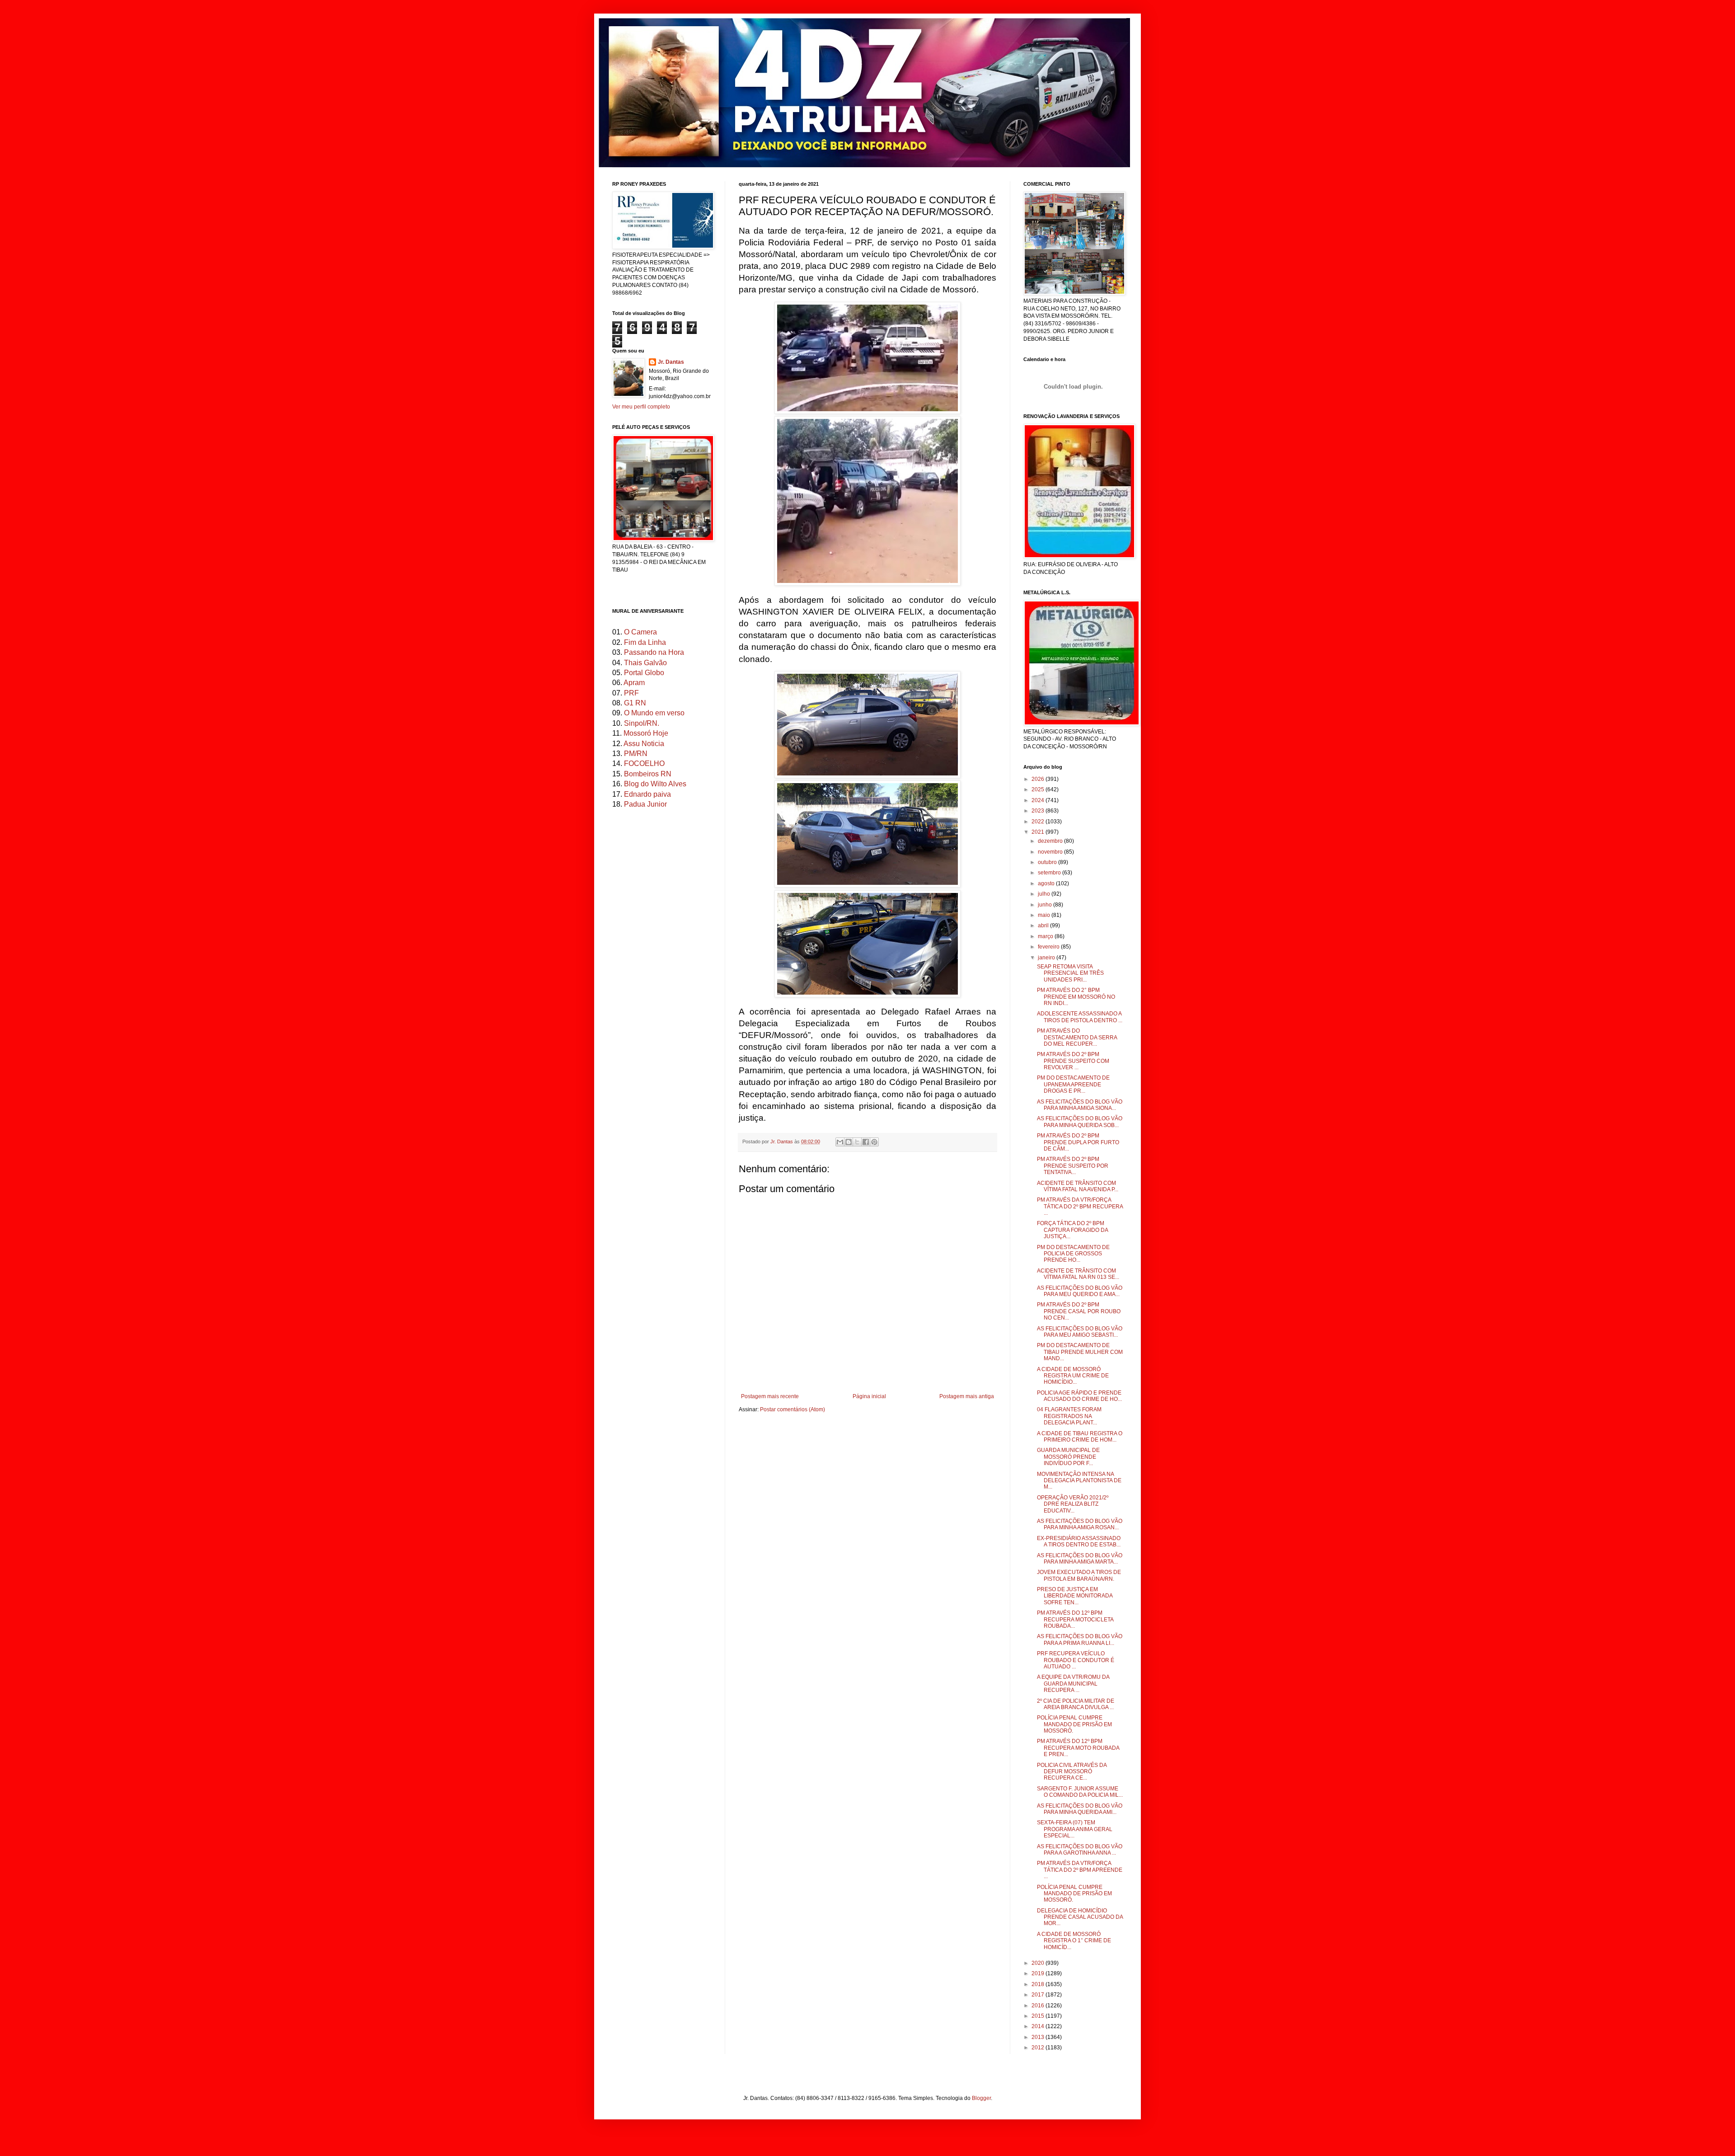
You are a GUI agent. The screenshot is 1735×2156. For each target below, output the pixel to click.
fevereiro (1049, 947)
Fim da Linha (645, 642)
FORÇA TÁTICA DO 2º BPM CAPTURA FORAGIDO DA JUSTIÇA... (1072, 1230)
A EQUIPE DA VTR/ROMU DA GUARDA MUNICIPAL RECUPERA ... (1073, 1684)
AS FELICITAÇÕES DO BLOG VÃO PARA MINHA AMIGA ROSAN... (1080, 1524)
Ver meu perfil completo (641, 407)
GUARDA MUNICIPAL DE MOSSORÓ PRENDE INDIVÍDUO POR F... (1068, 1457)
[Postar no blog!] (849, 1142)
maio (1045, 915)
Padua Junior (645, 804)
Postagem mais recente (770, 1396)
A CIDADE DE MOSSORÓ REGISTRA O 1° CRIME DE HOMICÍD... (1074, 1941)
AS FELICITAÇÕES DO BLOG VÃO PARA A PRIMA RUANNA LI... (1080, 1639)
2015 (1039, 2016)
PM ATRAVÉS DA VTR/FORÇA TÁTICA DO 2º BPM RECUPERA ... (1080, 1206)
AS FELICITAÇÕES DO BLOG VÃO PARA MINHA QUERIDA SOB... (1080, 1122)
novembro (1051, 852)
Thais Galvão (645, 663)
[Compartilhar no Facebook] (866, 1142)
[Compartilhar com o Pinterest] (874, 1142)
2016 (1039, 2006)
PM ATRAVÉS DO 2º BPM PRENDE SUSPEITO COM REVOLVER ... (1073, 1061)
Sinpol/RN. (642, 723)
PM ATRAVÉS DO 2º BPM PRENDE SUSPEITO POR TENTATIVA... (1073, 1166)
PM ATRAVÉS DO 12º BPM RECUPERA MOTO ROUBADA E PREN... (1078, 1748)
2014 (1039, 2026)
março (1046, 936)
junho (1046, 905)
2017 (1039, 1995)
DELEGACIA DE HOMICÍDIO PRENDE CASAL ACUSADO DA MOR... (1080, 1917)
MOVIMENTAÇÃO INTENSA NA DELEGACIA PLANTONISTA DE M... (1079, 1481)
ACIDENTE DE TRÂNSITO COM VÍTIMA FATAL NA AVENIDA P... (1078, 1186)
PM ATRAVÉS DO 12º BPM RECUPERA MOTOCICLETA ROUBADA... (1075, 1619)
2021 (1039, 832)
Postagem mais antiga (967, 1396)
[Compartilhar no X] (857, 1142)
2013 (1039, 2037)
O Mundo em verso (654, 713)
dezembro (1051, 841)
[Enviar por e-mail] (840, 1142)
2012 (1039, 2048)
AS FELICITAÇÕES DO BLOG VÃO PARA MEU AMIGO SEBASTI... (1080, 1332)
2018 (1039, 1984)
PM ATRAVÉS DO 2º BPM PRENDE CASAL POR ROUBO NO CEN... (1079, 1311)
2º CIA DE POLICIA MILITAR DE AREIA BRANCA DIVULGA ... (1076, 1704)
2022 (1039, 822)
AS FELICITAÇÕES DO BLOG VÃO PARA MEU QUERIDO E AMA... (1080, 1291)
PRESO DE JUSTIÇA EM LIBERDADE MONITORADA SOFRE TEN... (1075, 1596)
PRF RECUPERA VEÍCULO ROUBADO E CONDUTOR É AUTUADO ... (1076, 1660)
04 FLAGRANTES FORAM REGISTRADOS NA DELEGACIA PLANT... (1069, 1416)
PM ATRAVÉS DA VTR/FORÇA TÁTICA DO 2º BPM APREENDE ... (1080, 1870)
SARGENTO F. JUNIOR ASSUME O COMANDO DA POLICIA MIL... (1080, 1792)
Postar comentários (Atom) (792, 1409)
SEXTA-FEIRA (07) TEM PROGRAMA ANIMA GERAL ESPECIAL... (1075, 1829)
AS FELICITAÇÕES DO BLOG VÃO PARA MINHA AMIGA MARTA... (1080, 1559)
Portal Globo (644, 673)
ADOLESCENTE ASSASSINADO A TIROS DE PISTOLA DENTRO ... (1080, 1017)
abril (1044, 925)
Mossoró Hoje (646, 733)
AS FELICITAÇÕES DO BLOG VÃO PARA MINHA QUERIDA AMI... (1080, 1809)
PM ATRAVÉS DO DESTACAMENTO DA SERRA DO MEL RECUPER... (1077, 1037)
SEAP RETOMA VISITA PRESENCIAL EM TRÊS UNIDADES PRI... (1070, 973)
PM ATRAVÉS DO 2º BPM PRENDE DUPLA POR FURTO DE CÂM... (1078, 1142)
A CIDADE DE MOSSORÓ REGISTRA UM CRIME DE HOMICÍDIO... (1073, 1376)
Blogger (981, 2098)
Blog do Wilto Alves (655, 784)
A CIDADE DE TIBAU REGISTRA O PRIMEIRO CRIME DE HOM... (1080, 1437)
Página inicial (869, 1396)
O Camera (640, 632)
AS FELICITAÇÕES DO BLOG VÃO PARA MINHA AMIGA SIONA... (1080, 1105)
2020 (1039, 1963)
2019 (1039, 1973)
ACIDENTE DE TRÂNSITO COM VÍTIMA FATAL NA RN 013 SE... (1078, 1274)
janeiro (1047, 958)
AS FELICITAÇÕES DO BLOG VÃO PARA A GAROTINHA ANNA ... (1080, 1850)
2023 (1039, 811)
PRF (631, 693)
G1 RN (635, 703)
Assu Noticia (644, 744)
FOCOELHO (644, 763)
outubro (1048, 862)
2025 (1039, 789)
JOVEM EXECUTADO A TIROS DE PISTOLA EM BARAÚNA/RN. (1079, 1575)
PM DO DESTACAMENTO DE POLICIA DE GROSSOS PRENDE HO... (1073, 1254)
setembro (1050, 873)
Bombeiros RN (648, 774)
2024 (1039, 800)
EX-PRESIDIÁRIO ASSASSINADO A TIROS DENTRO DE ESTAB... (1079, 1541)
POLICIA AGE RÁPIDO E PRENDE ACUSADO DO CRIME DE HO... (1079, 1396)
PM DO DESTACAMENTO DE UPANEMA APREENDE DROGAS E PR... (1073, 1084)
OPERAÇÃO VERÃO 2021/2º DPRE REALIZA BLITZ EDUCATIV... (1073, 1504)
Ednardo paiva (647, 794)
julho (1045, 894)
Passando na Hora (654, 652)
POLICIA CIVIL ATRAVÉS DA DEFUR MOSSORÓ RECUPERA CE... (1072, 1772)
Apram (634, 683)
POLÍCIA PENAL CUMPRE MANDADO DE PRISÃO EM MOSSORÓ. (1074, 1724)
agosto (1047, 883)
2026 (1039, 779)
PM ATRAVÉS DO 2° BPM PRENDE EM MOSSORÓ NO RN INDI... (1076, 997)
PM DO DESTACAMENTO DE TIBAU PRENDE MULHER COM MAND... (1080, 1352)
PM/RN (636, 754)
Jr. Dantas (782, 1141)
